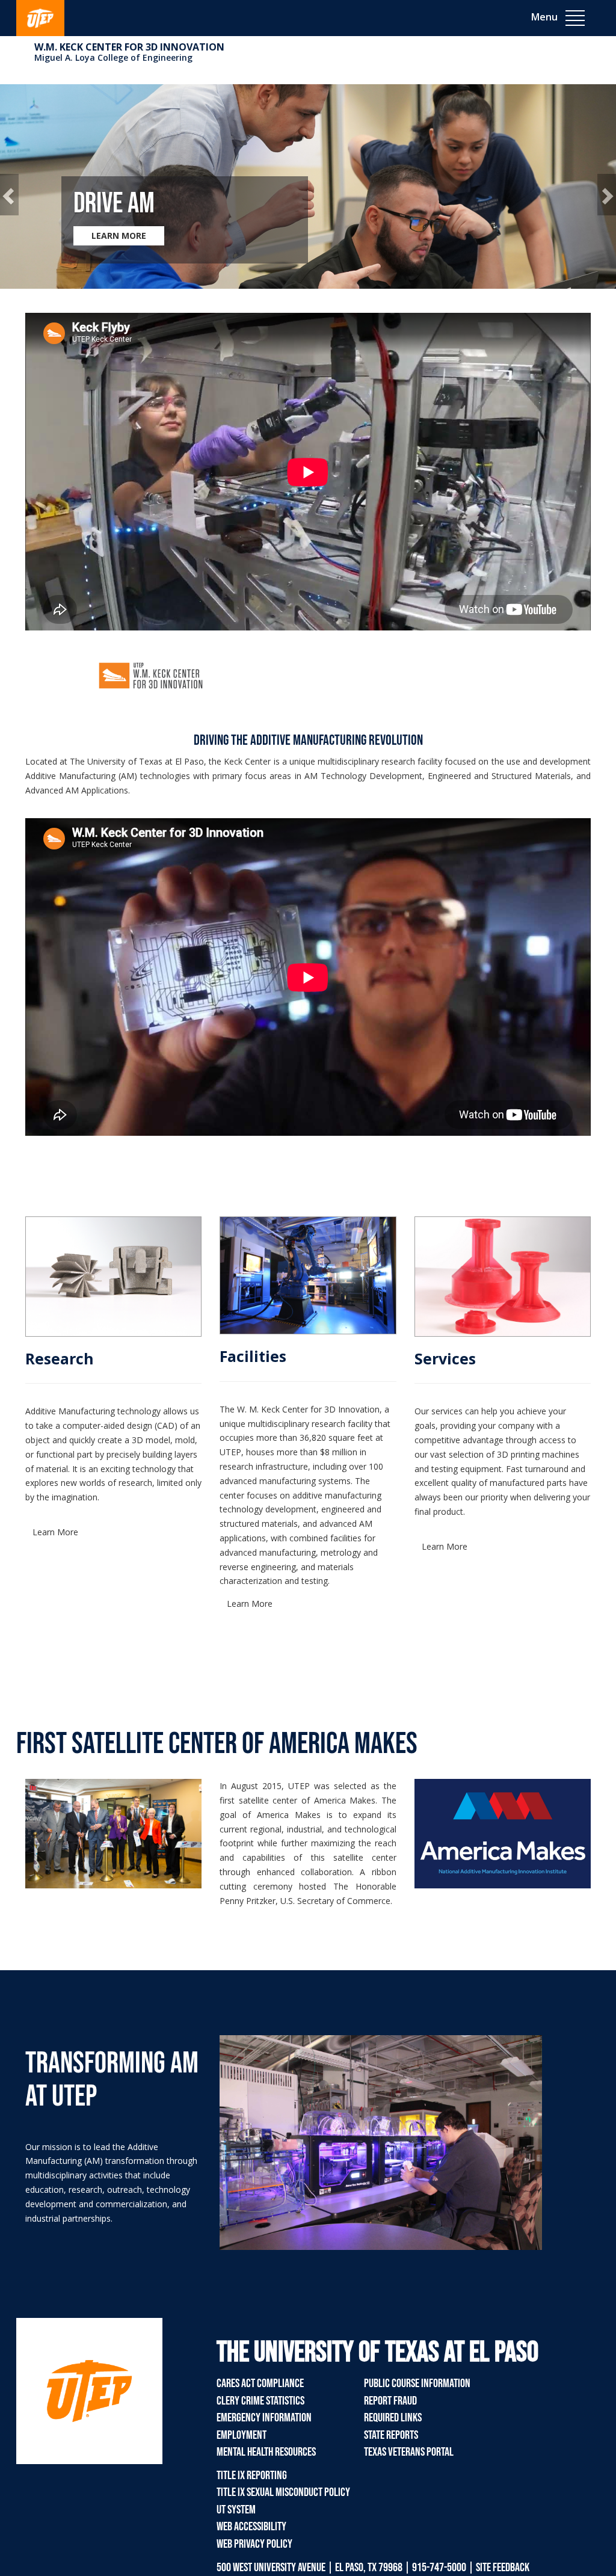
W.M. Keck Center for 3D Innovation (129, 47)
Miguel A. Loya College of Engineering (113, 57)
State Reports (391, 2435)
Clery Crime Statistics (260, 2401)
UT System (236, 2510)
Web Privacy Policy (254, 2544)
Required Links (393, 2418)
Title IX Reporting (252, 2476)
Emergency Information (264, 2418)
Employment (242, 2435)
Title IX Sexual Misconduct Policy (283, 2492)
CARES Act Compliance (260, 2383)
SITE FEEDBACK (503, 2568)
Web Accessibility (251, 2527)
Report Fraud (390, 2401)
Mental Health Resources (266, 2452)
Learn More (55, 1532)
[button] (9, 195)
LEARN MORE (119, 236)
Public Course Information (417, 2383)
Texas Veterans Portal (409, 2452)
